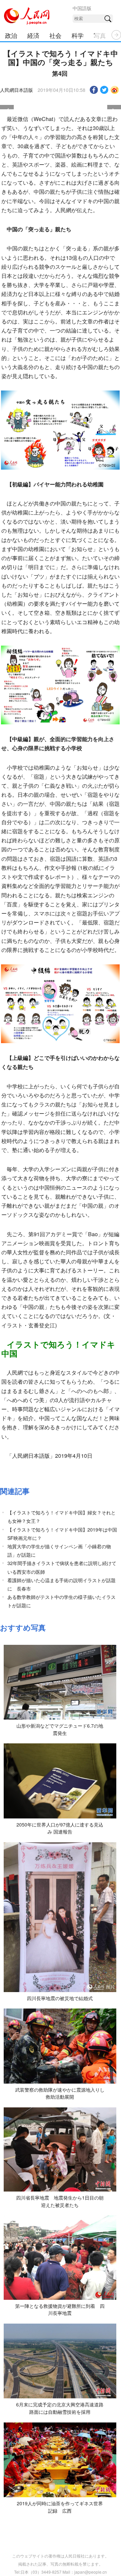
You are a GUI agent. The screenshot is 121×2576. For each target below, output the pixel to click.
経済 (33, 35)
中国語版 (82, 8)
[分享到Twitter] (104, 90)
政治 (11, 35)
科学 (78, 35)
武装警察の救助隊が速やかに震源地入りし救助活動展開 (60, 2093)
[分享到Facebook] (94, 90)
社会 (55, 35)
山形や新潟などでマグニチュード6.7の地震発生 (60, 1729)
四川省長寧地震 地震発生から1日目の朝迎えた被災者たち (60, 2201)
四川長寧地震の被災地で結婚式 (60, 1998)
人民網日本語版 (16, 90)
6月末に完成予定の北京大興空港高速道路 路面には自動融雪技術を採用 (62, 2408)
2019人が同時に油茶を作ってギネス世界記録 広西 (60, 2507)
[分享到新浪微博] (115, 90)
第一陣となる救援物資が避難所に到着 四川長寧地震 (60, 2310)
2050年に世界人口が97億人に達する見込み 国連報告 (60, 1828)
